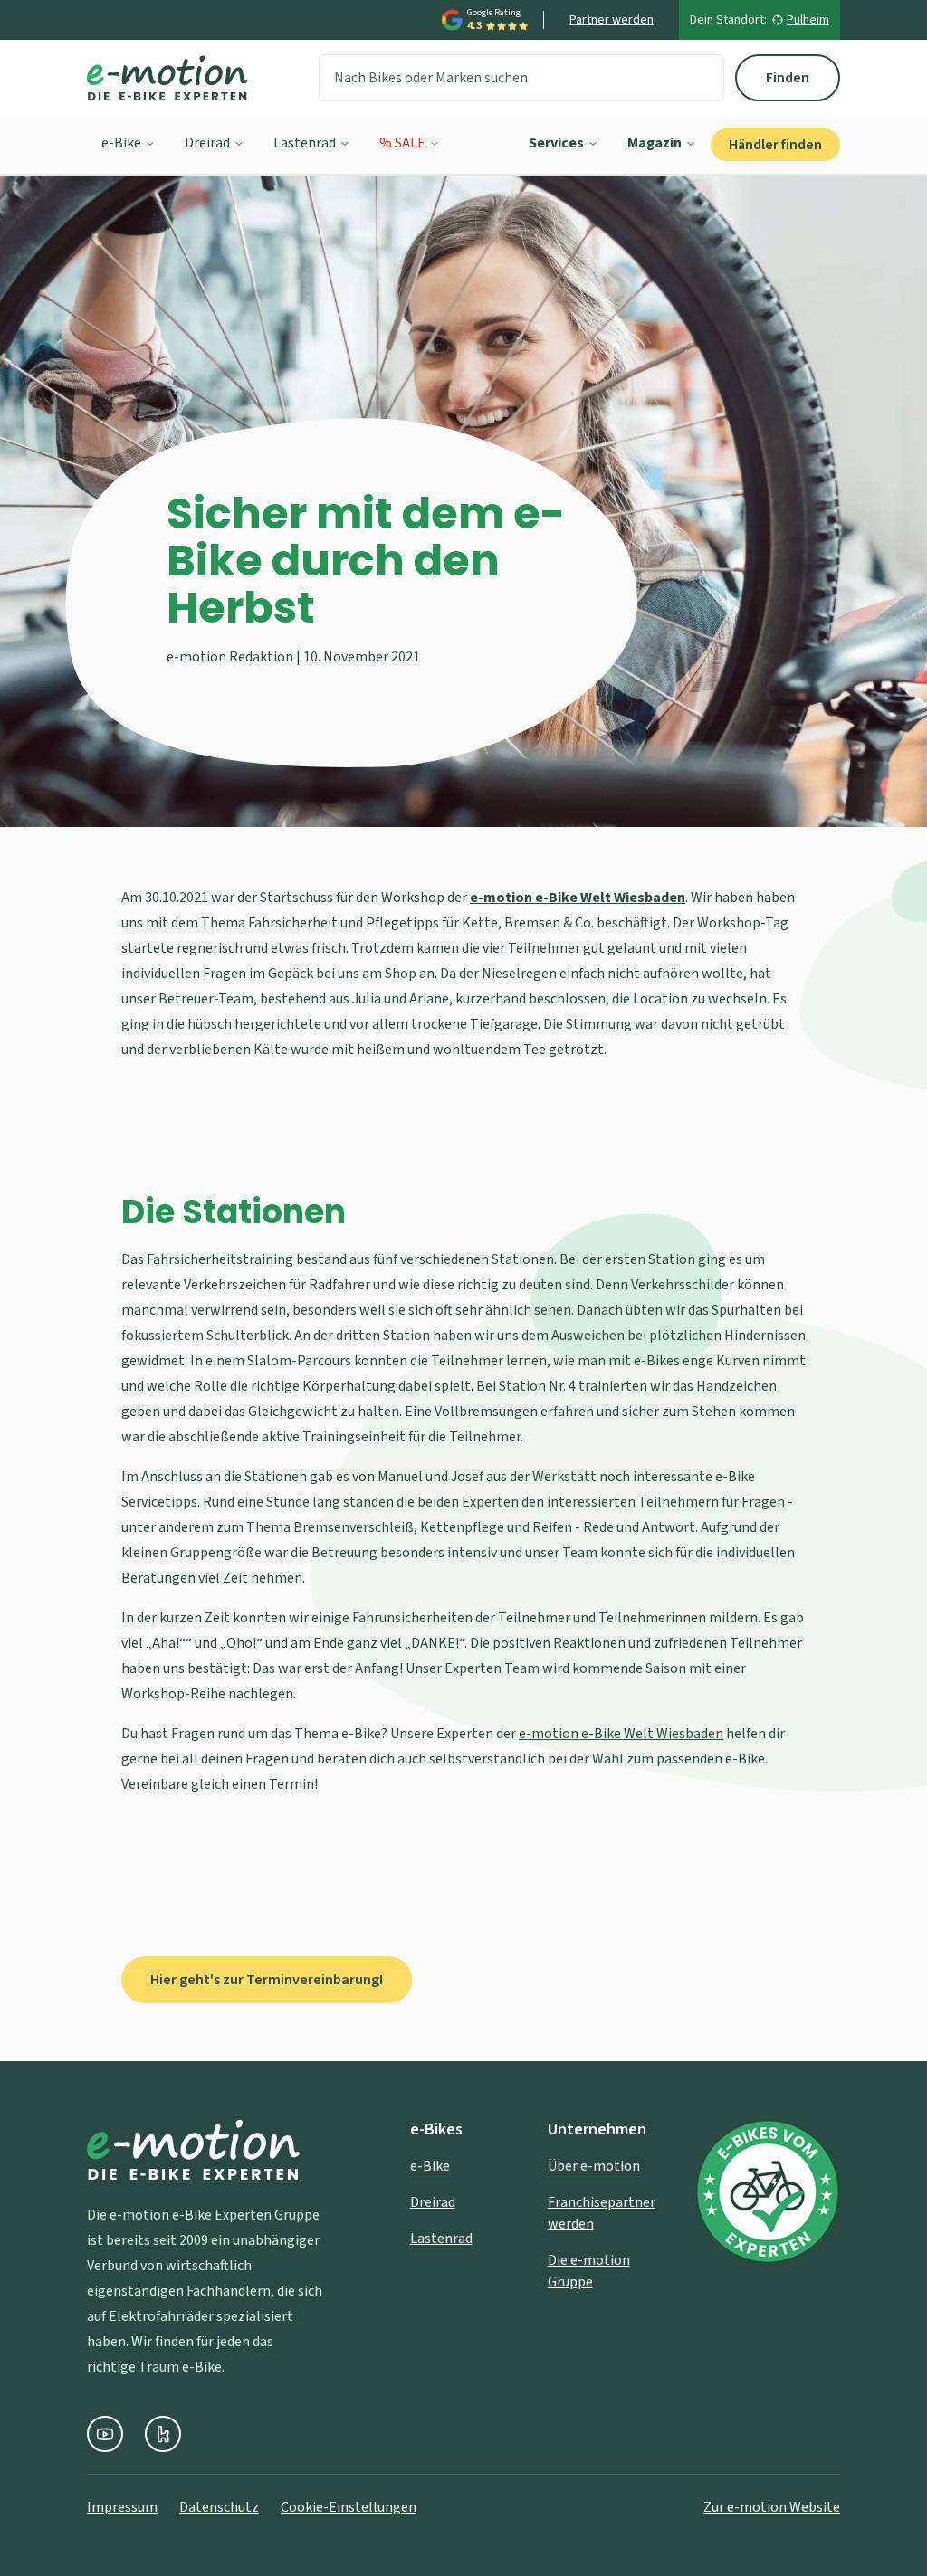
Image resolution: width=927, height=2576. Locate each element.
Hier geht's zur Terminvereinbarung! (267, 1980)
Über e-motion (594, 2166)
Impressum (122, 2507)
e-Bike (121, 143)
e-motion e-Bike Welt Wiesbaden (621, 1734)
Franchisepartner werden (602, 2213)
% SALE (402, 143)
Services (556, 143)
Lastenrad (305, 143)
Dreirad (207, 143)
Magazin (655, 143)
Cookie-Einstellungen (349, 2507)
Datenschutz (219, 2507)
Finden (788, 78)
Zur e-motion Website (772, 2507)
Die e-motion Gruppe (589, 2271)
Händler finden (775, 145)
